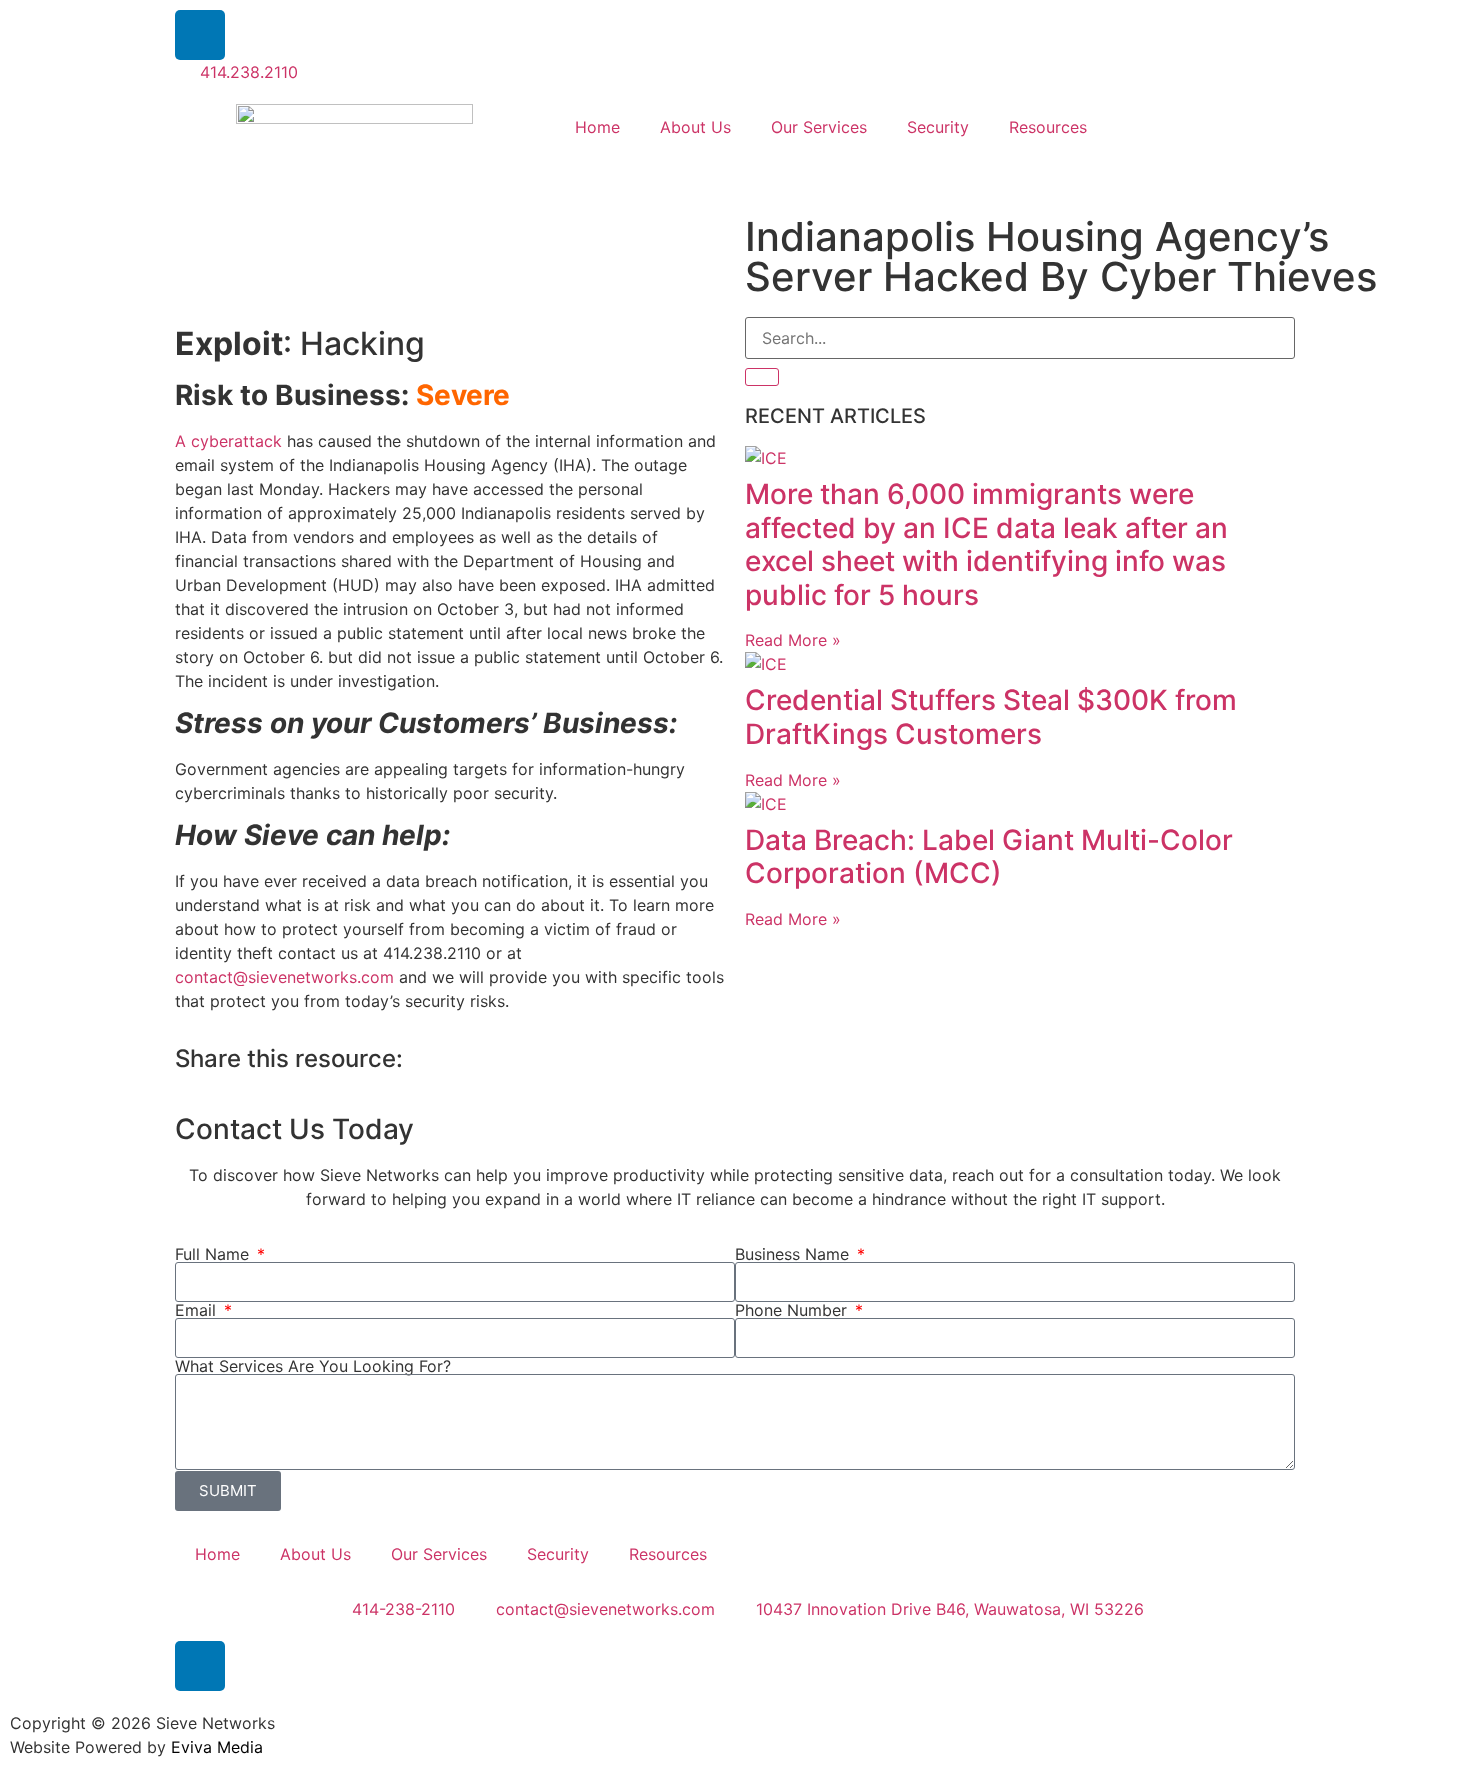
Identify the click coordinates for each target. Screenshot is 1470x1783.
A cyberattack (228, 441)
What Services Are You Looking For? (313, 1366)
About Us (695, 127)
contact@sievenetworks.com (287, 977)
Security (938, 127)
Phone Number (793, 1310)
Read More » (793, 640)
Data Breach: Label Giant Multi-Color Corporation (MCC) (989, 857)
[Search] (762, 377)
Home (597, 127)
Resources (1048, 127)
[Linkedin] (200, 35)
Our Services (819, 127)
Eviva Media (217, 1747)
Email (198, 1310)
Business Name (794, 1254)
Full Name (214, 1254)
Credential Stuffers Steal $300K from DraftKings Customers (991, 717)
